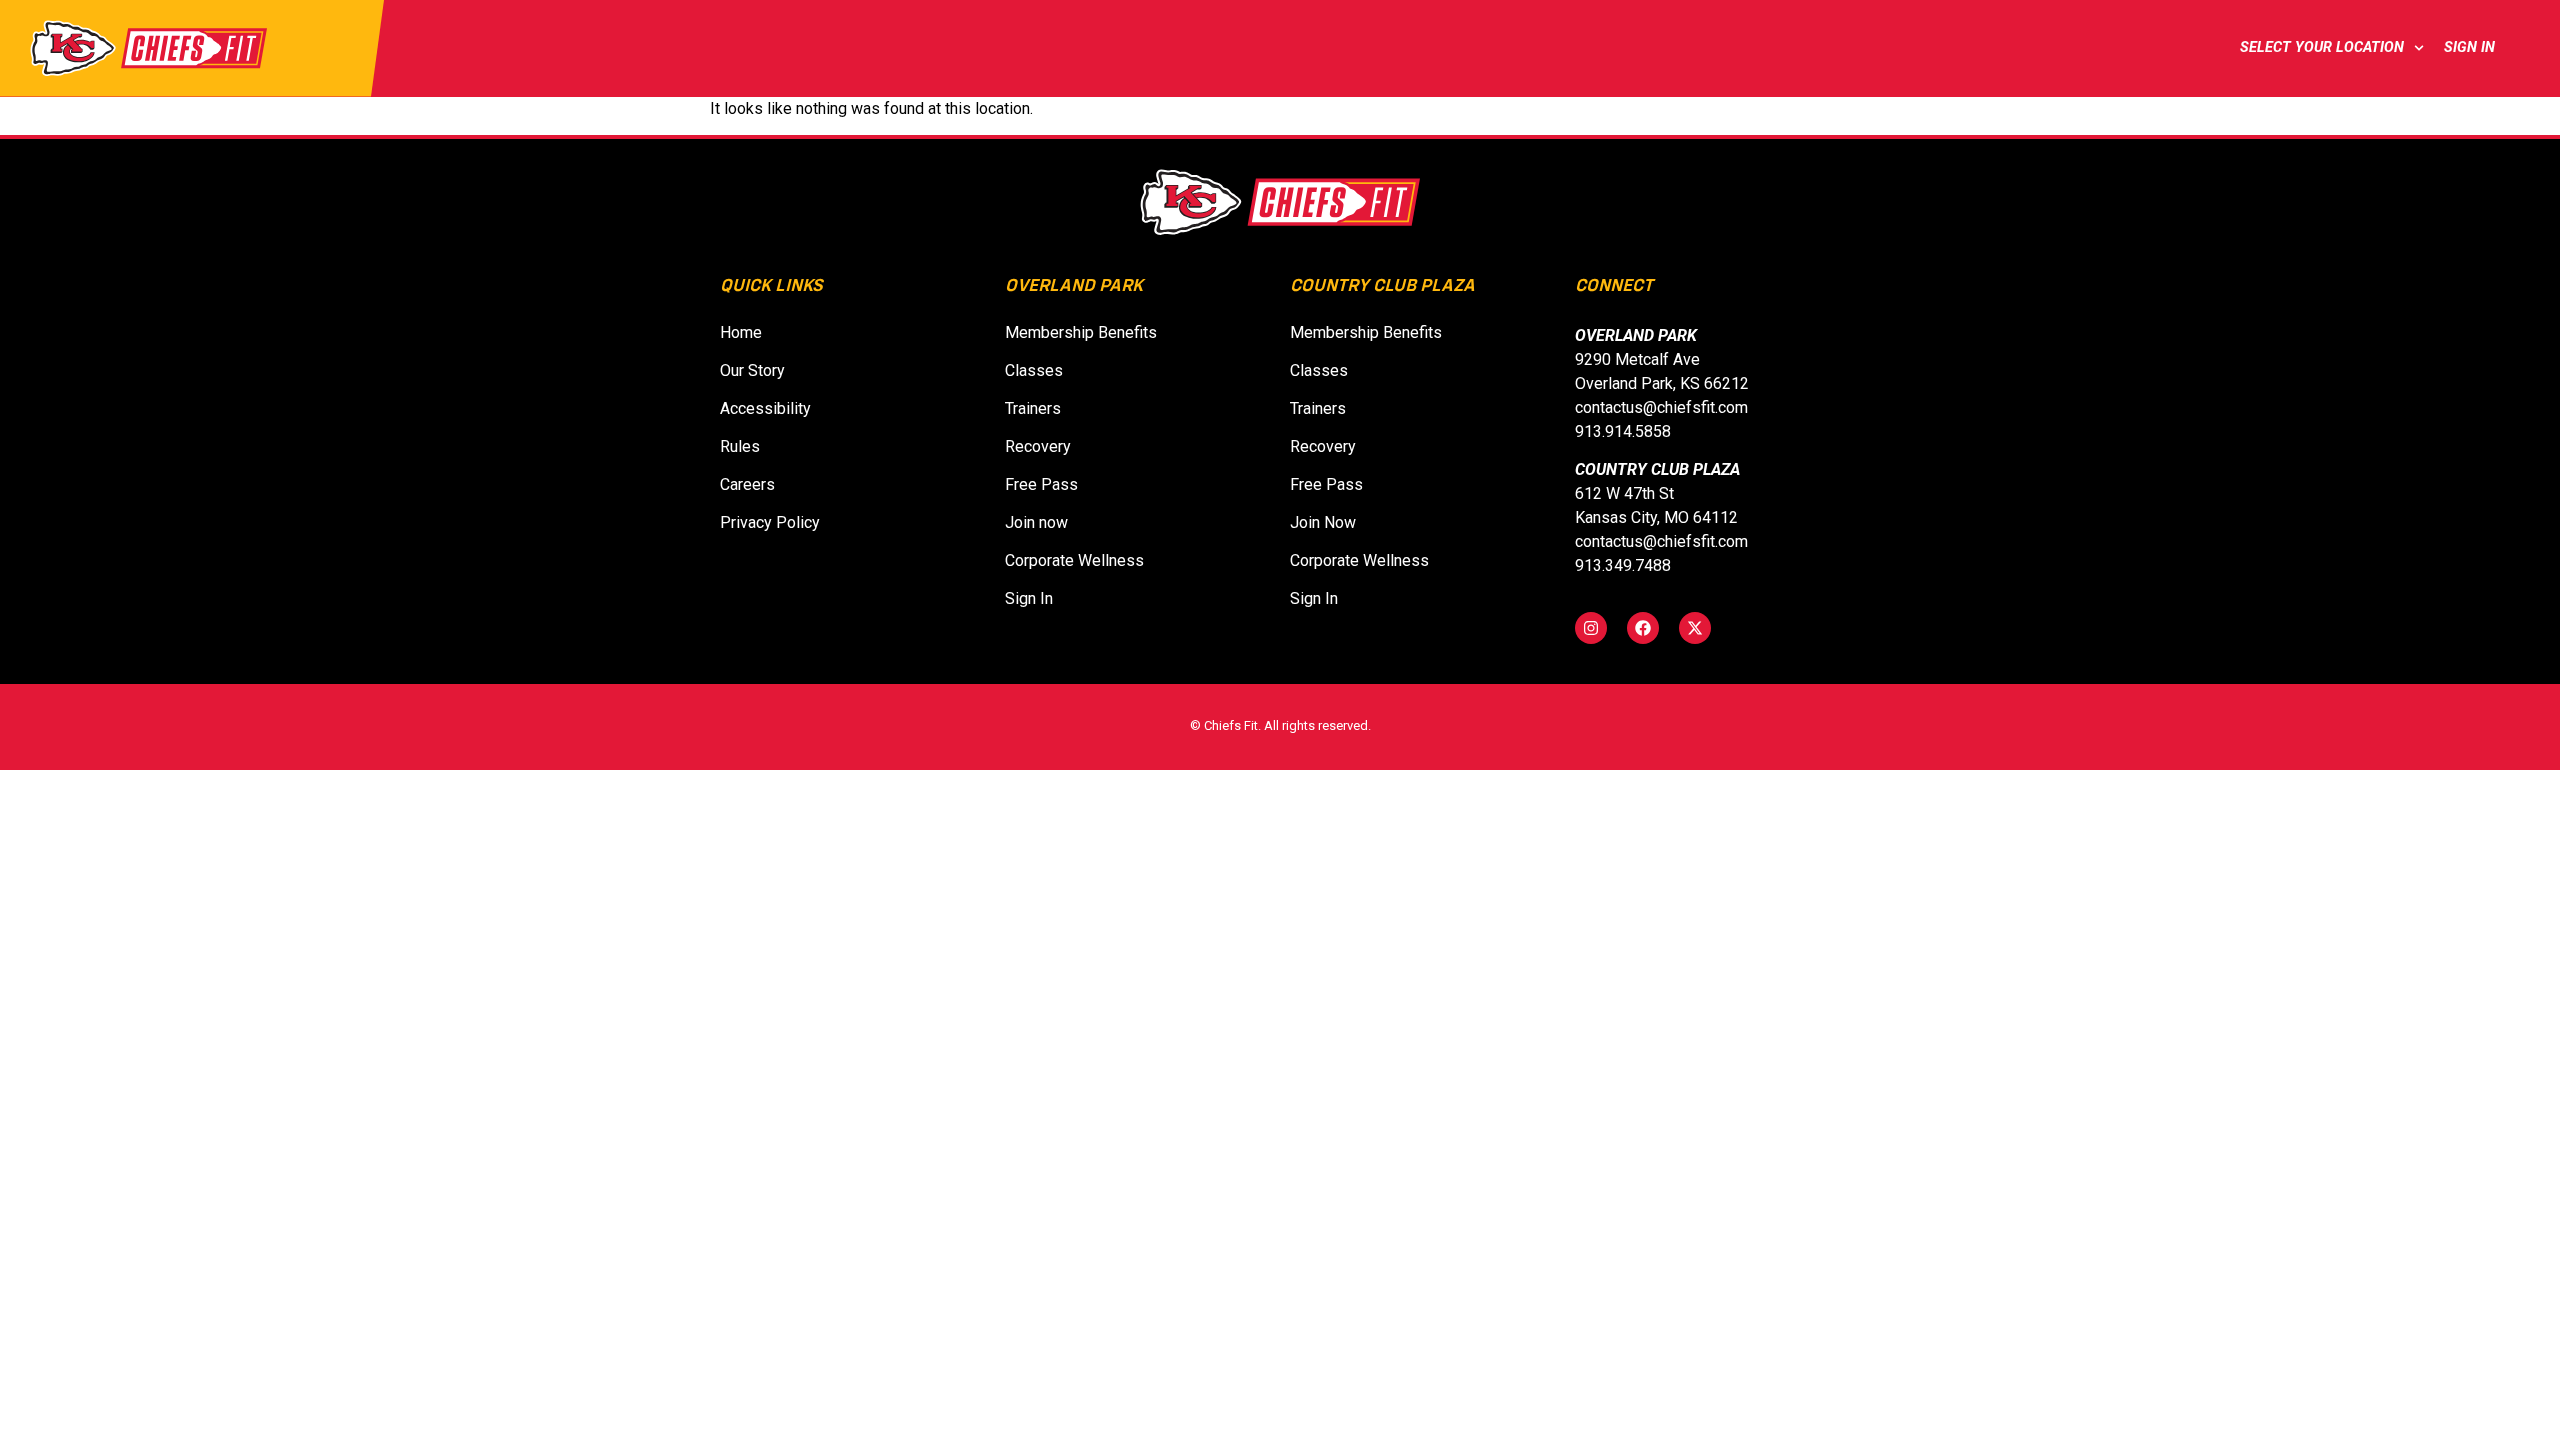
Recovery (1038, 446)
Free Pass (1041, 484)
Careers (747, 484)
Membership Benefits (1081, 332)
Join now (1042, 522)
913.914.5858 (1623, 431)
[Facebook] (1643, 628)
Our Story (752, 370)
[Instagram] (1591, 628)
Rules (740, 446)
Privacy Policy (770, 522)
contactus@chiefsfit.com (1661, 407)
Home (741, 332)
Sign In (2473, 47)
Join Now (1329, 522)
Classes (1034, 370)
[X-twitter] (1695, 628)
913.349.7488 (1623, 565)
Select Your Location (2322, 47)
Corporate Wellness (1074, 560)
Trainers (1033, 408)
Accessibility (765, 408)
